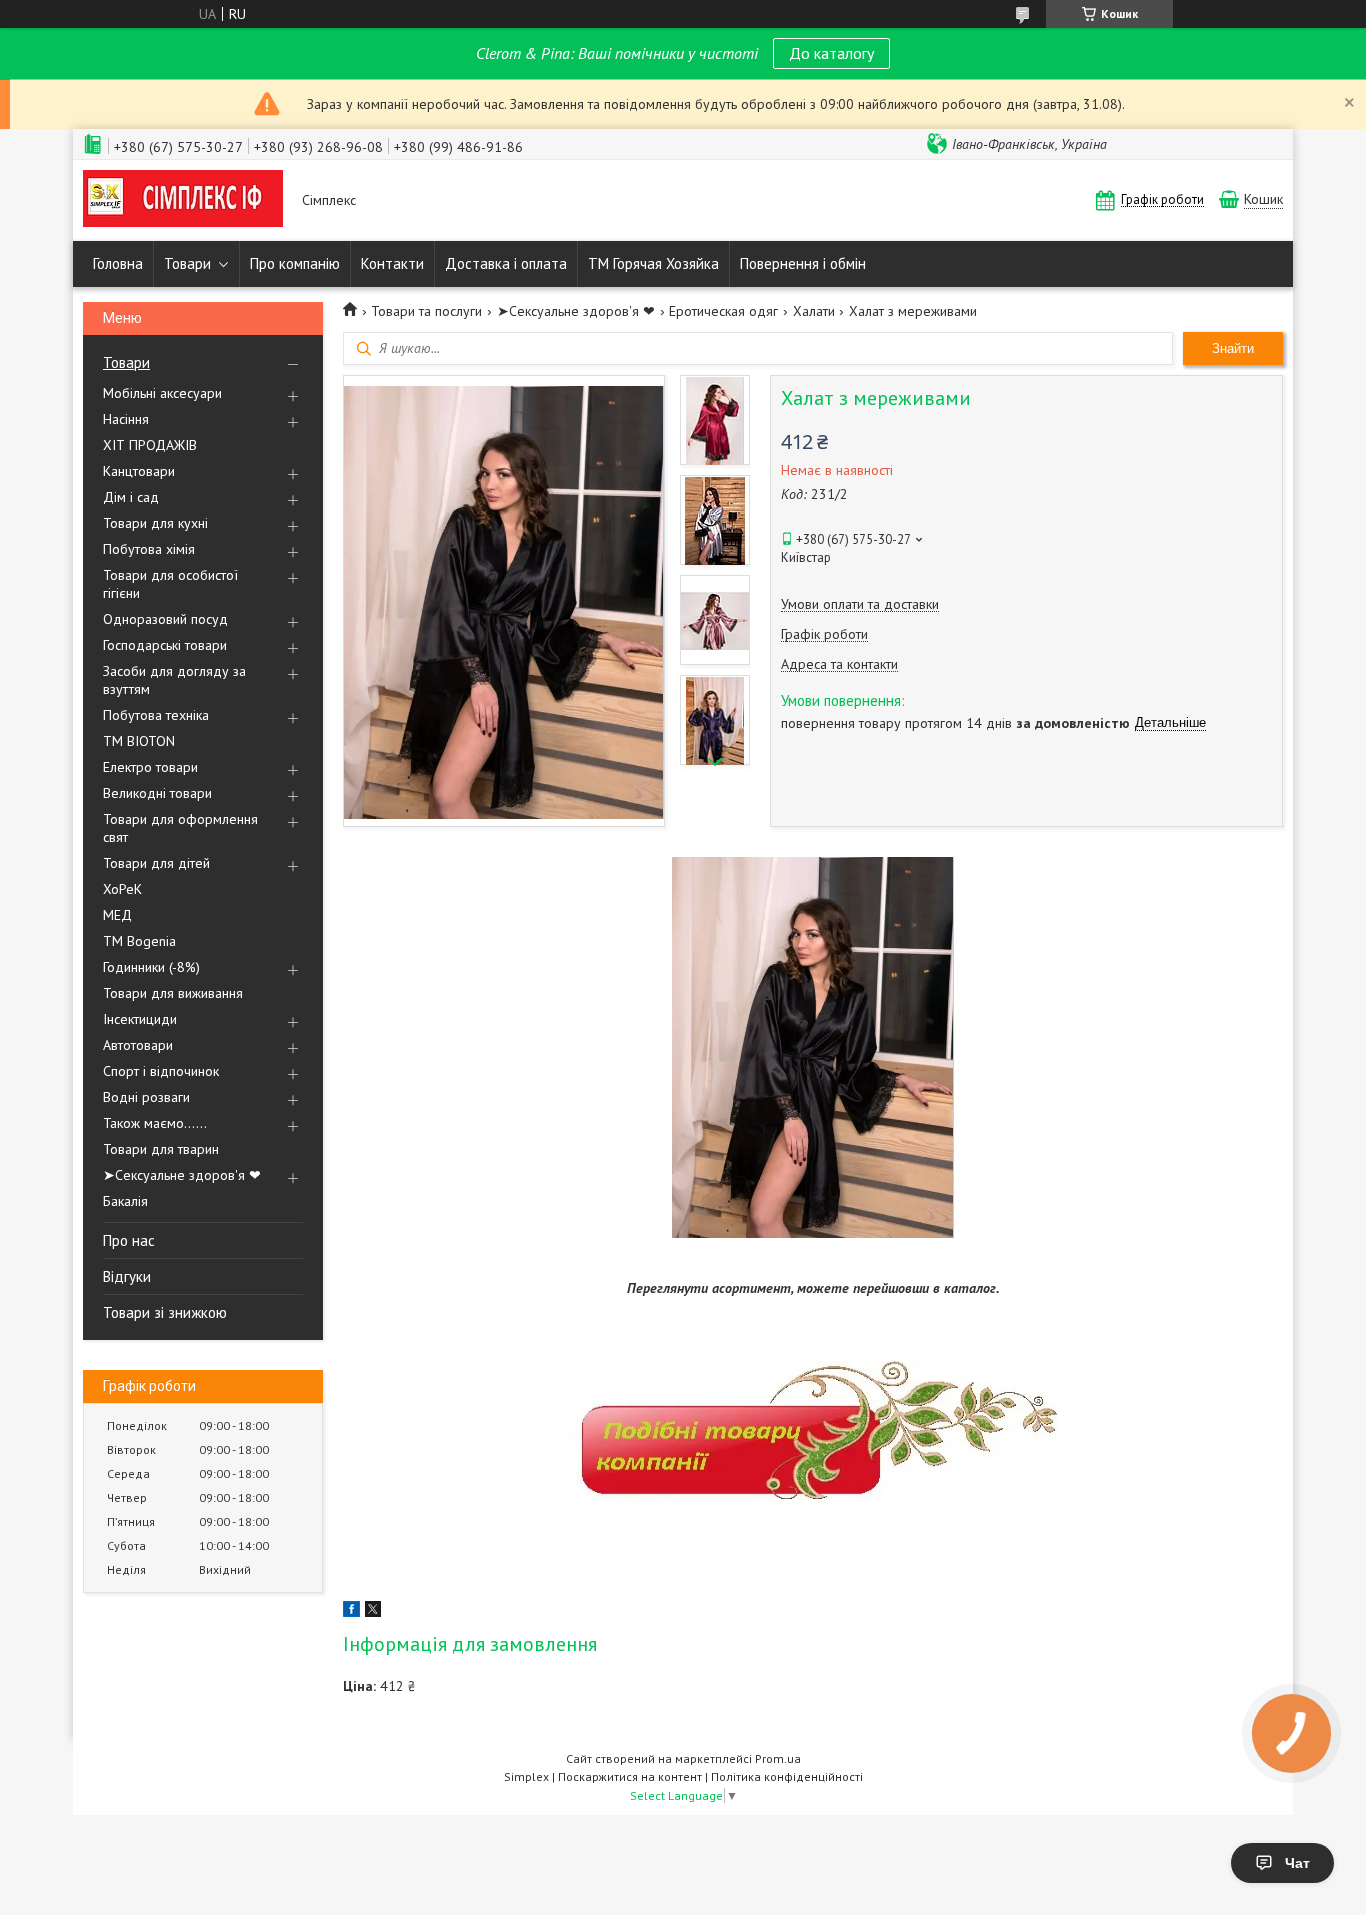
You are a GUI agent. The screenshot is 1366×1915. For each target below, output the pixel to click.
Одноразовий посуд (165, 619)
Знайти (1233, 348)
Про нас (129, 1240)
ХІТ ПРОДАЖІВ (150, 445)
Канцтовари (139, 471)
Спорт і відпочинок (161, 1071)
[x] (373, 1612)
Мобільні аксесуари (162, 393)
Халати (814, 311)
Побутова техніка (156, 715)
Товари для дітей (156, 863)
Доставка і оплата (506, 263)
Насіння (126, 419)
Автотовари (138, 1045)
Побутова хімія (149, 549)
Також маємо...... (155, 1123)
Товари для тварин (161, 1149)
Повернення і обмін (803, 263)
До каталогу (831, 53)
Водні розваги (146, 1097)
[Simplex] (183, 200)
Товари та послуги (426, 311)
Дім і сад (131, 497)
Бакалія (125, 1201)
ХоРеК (122, 889)
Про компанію (295, 263)
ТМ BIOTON (139, 741)
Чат (1297, 1863)
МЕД (117, 915)
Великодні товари (157, 793)
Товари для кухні (155, 523)
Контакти (392, 263)
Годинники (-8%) (151, 967)
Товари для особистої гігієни (170, 584)
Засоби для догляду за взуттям (174, 680)
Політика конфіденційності (787, 1776)
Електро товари (150, 767)
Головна (118, 263)
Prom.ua (778, 1758)
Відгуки (127, 1276)
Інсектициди (140, 1019)
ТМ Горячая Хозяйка (653, 263)
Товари (187, 263)
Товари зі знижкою (165, 1312)
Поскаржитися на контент (630, 1776)
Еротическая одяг (723, 311)
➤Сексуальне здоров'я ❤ (182, 1175)
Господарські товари (165, 645)
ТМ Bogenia (139, 941)
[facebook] (351, 1612)
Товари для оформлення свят (180, 828)
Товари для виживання (173, 993)
